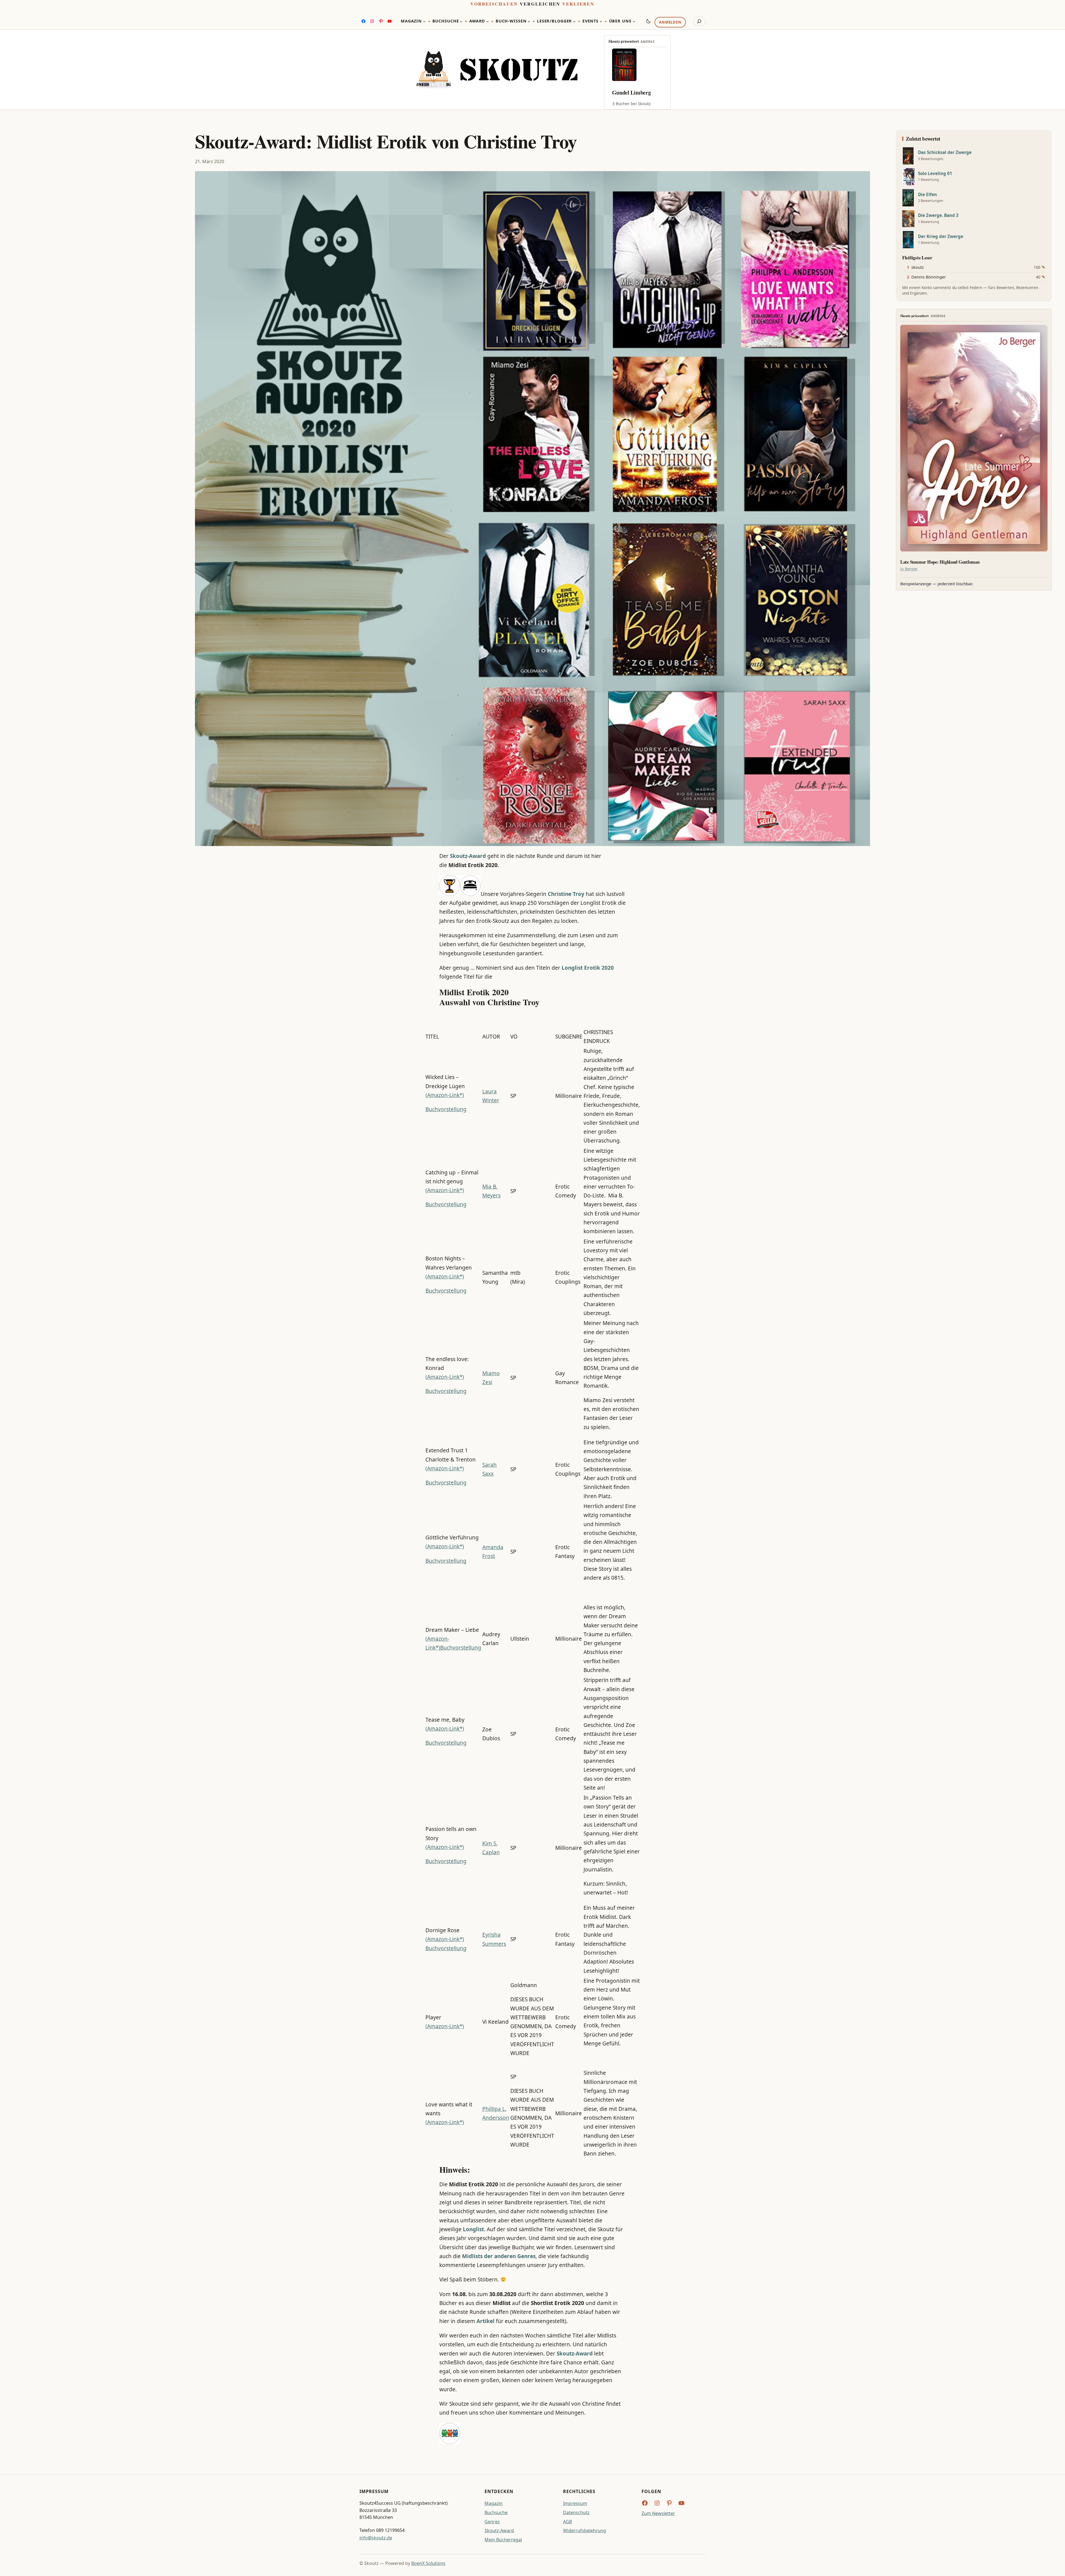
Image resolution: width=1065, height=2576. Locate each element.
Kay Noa (622, 93)
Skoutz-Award (468, 856)
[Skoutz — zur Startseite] (497, 70)
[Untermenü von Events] (601, 21)
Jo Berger (909, 569)
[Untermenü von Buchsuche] (461, 21)
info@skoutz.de (376, 2538)
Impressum (575, 2503)
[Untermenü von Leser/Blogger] (574, 21)
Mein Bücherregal (503, 2540)
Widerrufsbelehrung (585, 2531)
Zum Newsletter (658, 2513)
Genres (492, 2522)
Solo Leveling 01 (935, 173)
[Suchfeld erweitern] (699, 21)
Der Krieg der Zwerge (941, 236)
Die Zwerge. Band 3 (938, 215)
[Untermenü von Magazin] (424, 21)
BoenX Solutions (428, 2563)
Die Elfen (927, 195)
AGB (567, 2522)
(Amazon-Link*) (445, 1095)
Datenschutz (576, 2512)
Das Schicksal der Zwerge (945, 152)
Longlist (473, 2229)
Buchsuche (496, 2512)
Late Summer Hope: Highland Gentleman (940, 562)
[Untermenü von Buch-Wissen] (529, 21)
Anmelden (670, 22)
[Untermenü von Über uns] (634, 21)
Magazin (494, 2503)
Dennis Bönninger (929, 277)
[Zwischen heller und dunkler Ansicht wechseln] (648, 21)
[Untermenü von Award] (488, 21)
